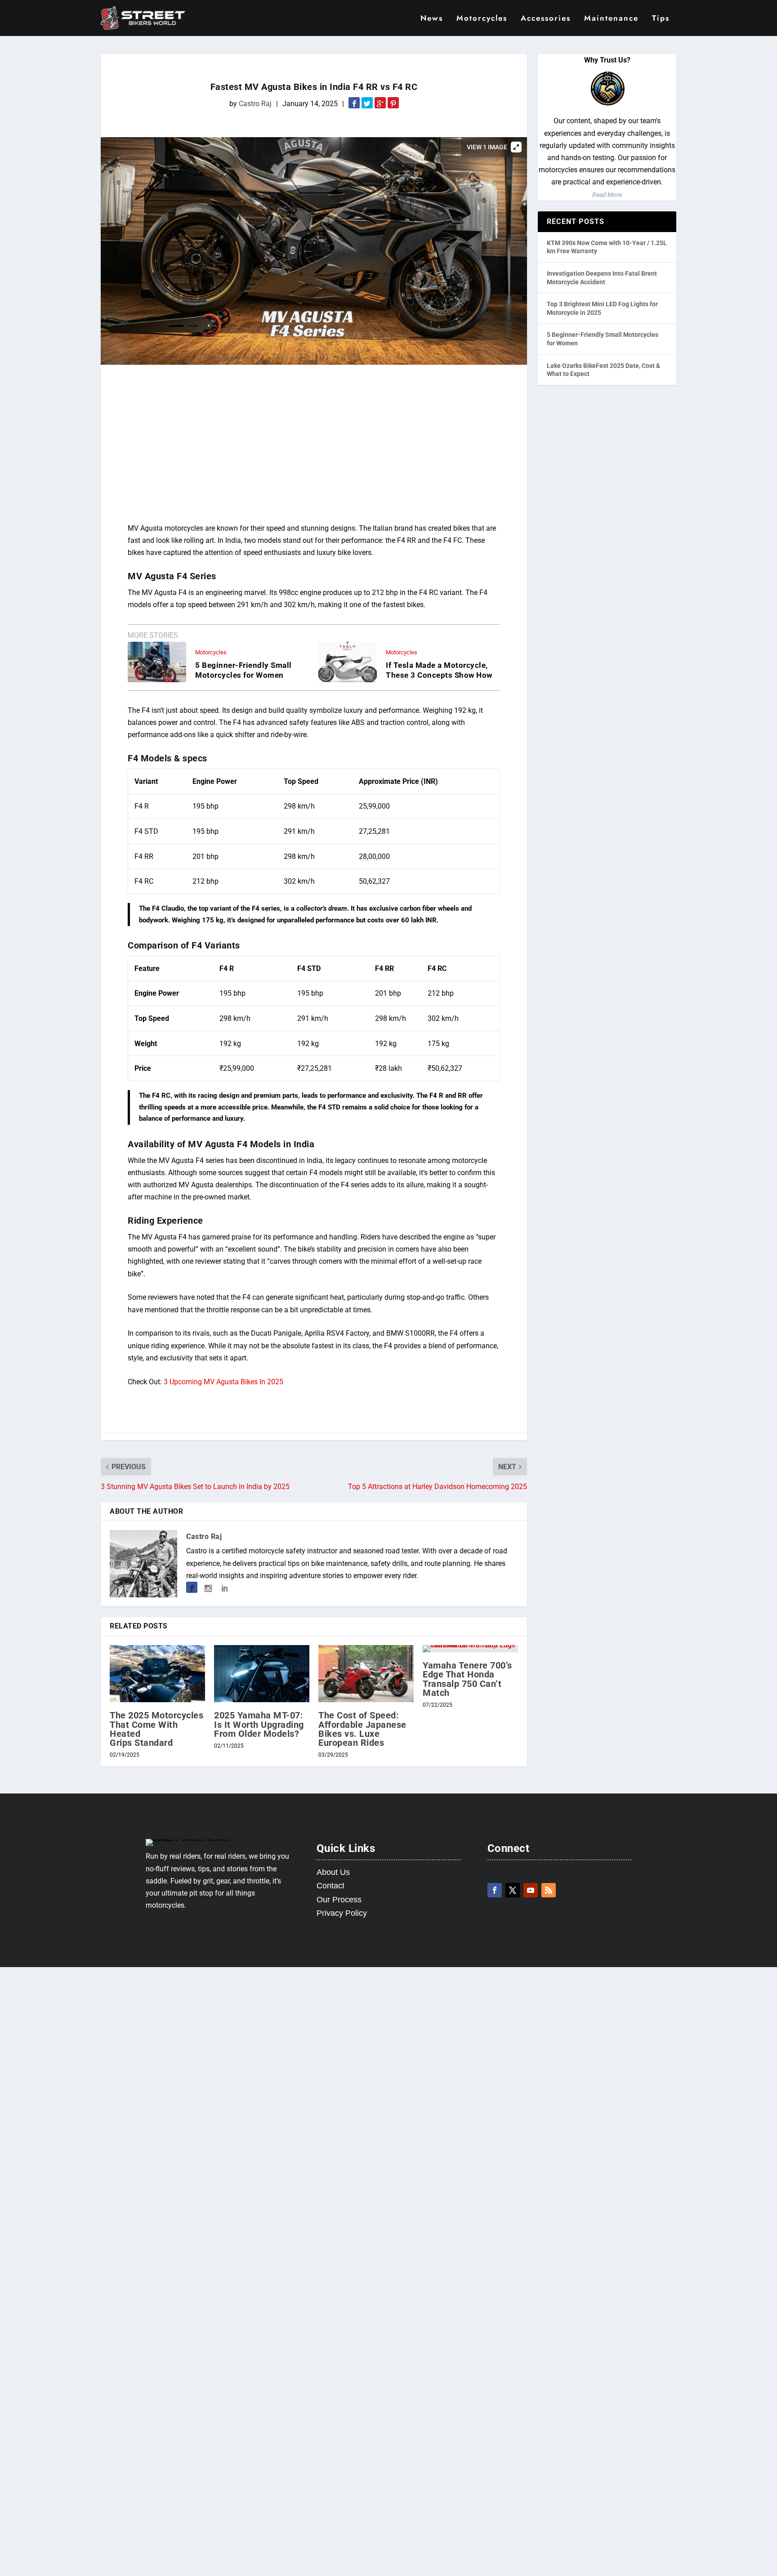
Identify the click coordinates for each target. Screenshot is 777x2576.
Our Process (339, 1900)
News (432, 19)
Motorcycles (482, 19)
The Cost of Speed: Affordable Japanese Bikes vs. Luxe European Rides (362, 1729)
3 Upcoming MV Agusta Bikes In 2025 (223, 1382)
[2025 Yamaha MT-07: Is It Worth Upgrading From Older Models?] (262, 1674)
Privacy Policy (342, 1913)
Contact (330, 1886)
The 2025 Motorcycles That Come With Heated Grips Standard (156, 1729)
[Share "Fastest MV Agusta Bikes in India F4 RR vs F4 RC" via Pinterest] (393, 104)
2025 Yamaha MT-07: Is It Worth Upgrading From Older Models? (259, 1724)
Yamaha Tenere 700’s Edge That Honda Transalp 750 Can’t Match (467, 1679)
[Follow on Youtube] (531, 1890)
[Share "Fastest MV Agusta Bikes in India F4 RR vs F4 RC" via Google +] (381, 104)
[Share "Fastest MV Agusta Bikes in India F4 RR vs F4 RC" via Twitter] (368, 104)
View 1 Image (487, 147)
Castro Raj (255, 104)
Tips (661, 19)
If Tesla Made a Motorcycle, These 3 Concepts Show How (439, 670)
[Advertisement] (314, 446)
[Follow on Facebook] (495, 1890)
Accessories (546, 19)
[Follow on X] (513, 1890)
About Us (333, 1872)
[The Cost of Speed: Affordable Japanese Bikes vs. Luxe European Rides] (366, 1674)
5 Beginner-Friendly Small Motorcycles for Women (243, 670)
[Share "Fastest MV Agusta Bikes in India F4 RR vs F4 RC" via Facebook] (355, 104)
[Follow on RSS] (549, 1890)
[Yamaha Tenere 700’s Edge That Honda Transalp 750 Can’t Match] (470, 1649)
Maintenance (611, 19)
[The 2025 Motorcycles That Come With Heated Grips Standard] (157, 1674)
